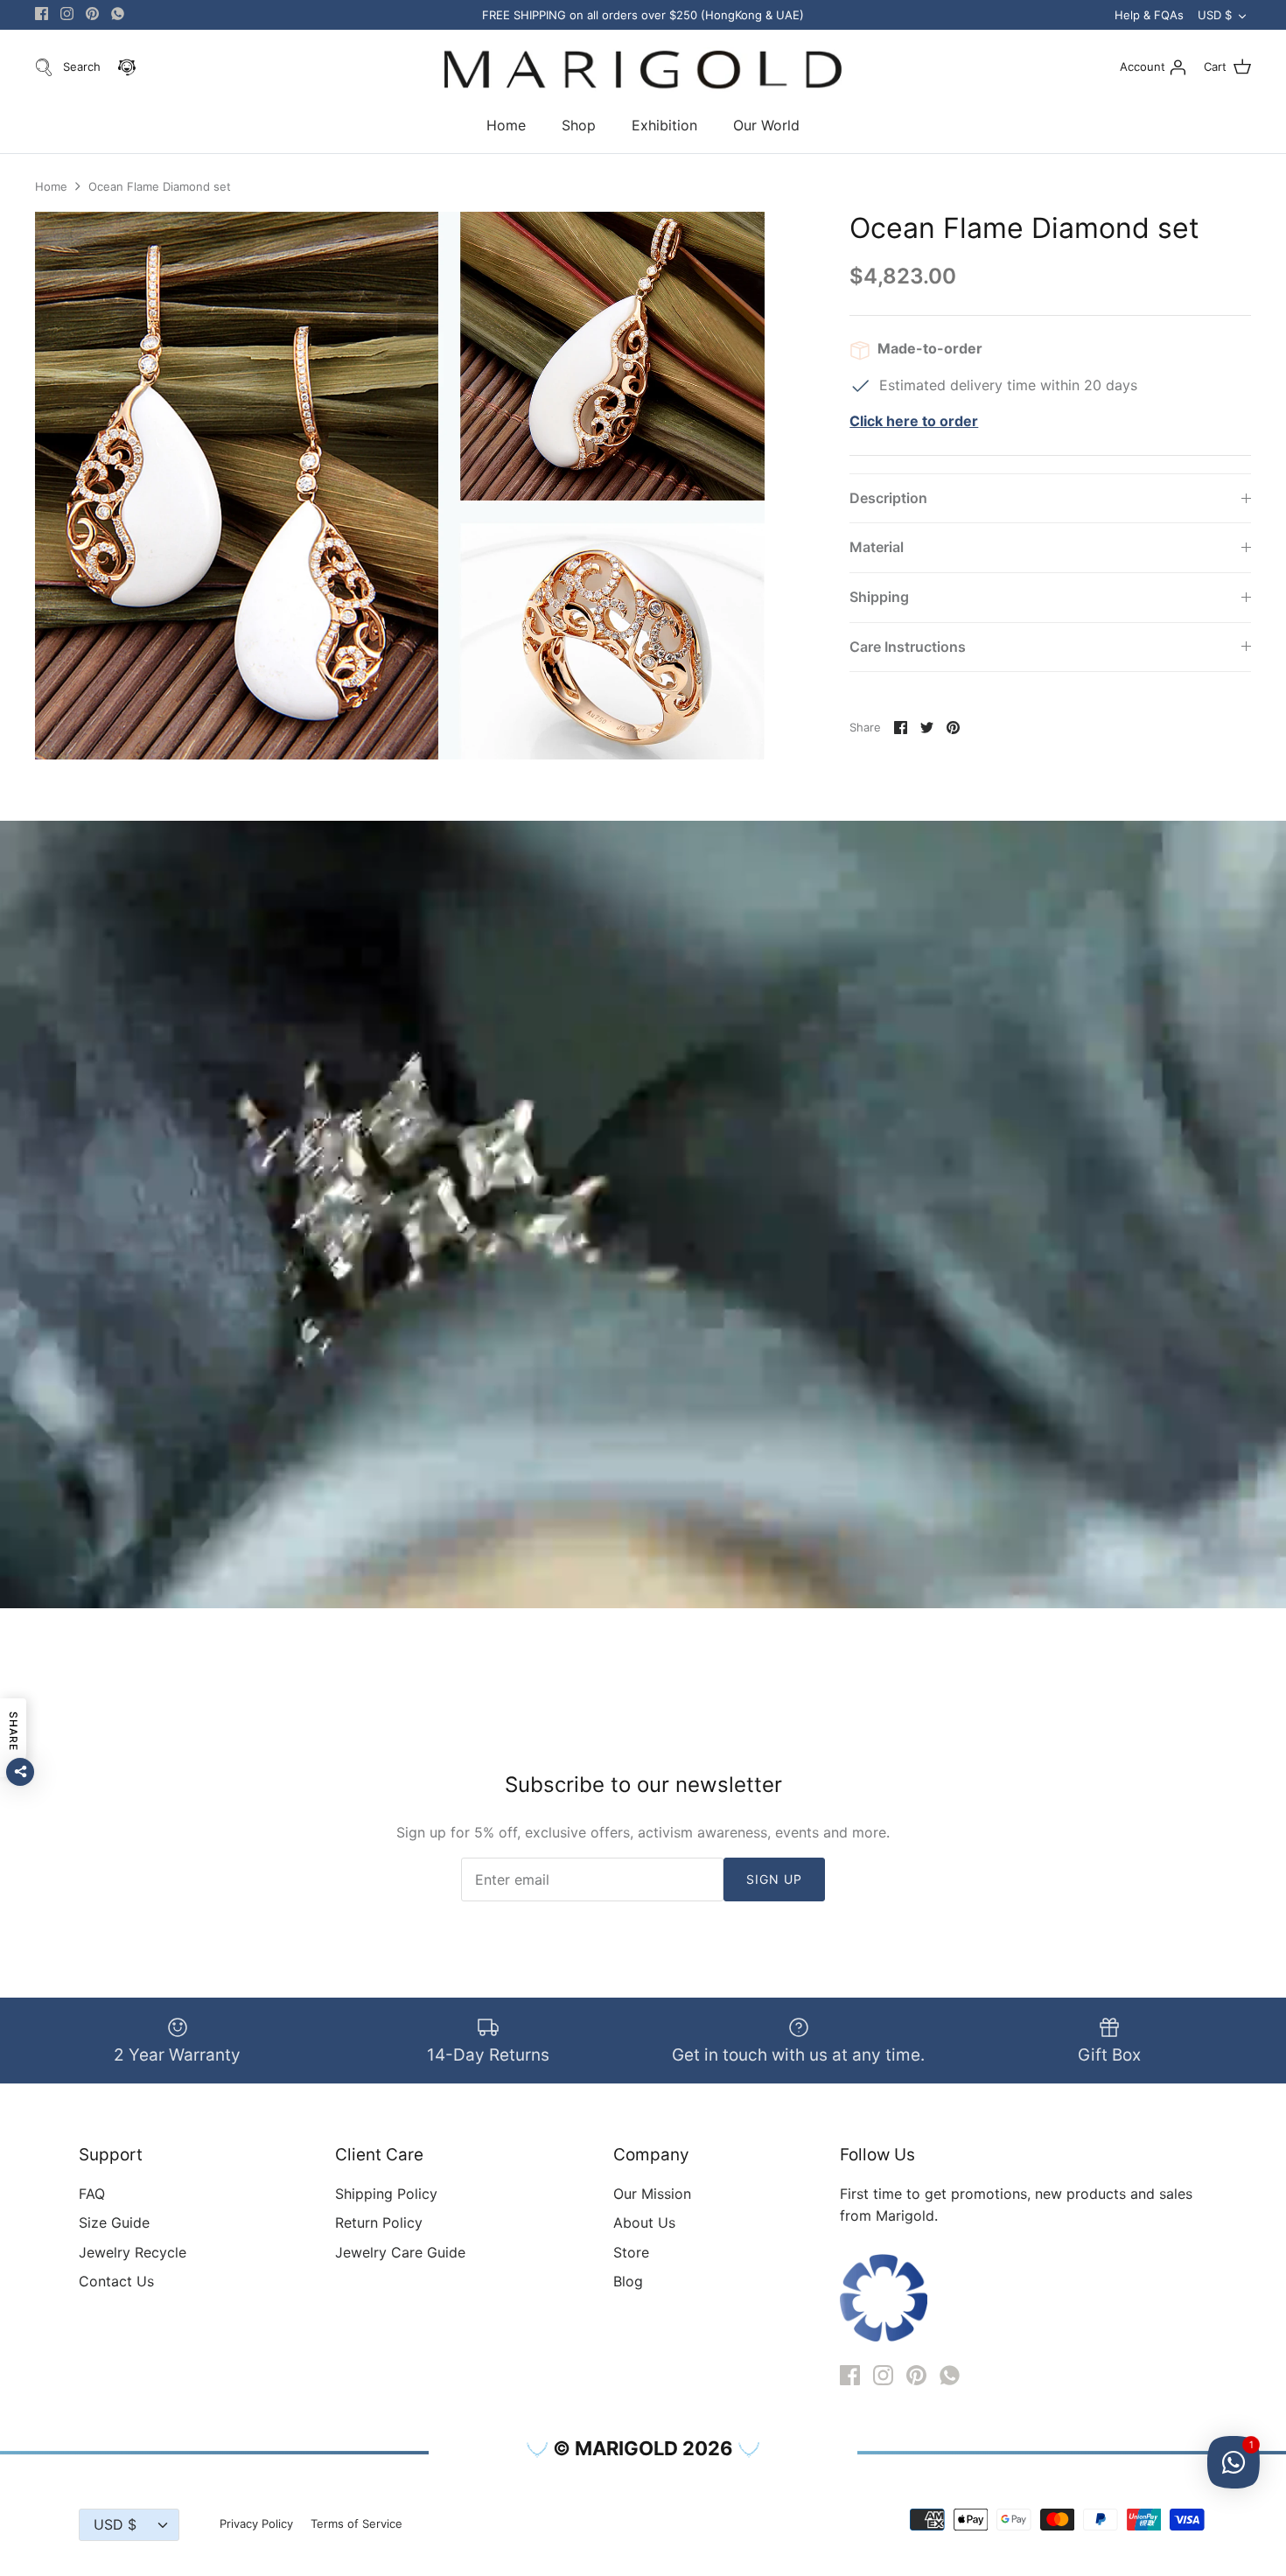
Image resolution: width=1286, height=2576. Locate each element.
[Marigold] (643, 70)
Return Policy (379, 2222)
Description (888, 498)
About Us (644, 2222)
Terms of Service (356, 2523)
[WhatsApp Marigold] (118, 14)
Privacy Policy (256, 2523)
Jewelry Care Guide (400, 2252)
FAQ (92, 2194)
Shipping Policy (386, 2194)
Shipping (879, 597)
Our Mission (652, 2194)
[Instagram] (67, 14)
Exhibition (664, 125)
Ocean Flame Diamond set (160, 186)
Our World (766, 125)
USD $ (1215, 15)
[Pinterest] (92, 14)
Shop (579, 125)
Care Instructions (908, 647)
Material (877, 547)
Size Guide (114, 2222)
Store (631, 2252)
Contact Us (116, 2281)
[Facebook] (42, 14)
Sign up (775, 1879)
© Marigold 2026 (643, 2448)
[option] (400, 486)
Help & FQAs (1149, 15)
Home (506, 125)
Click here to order (914, 421)
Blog (628, 2281)
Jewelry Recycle (133, 2252)
